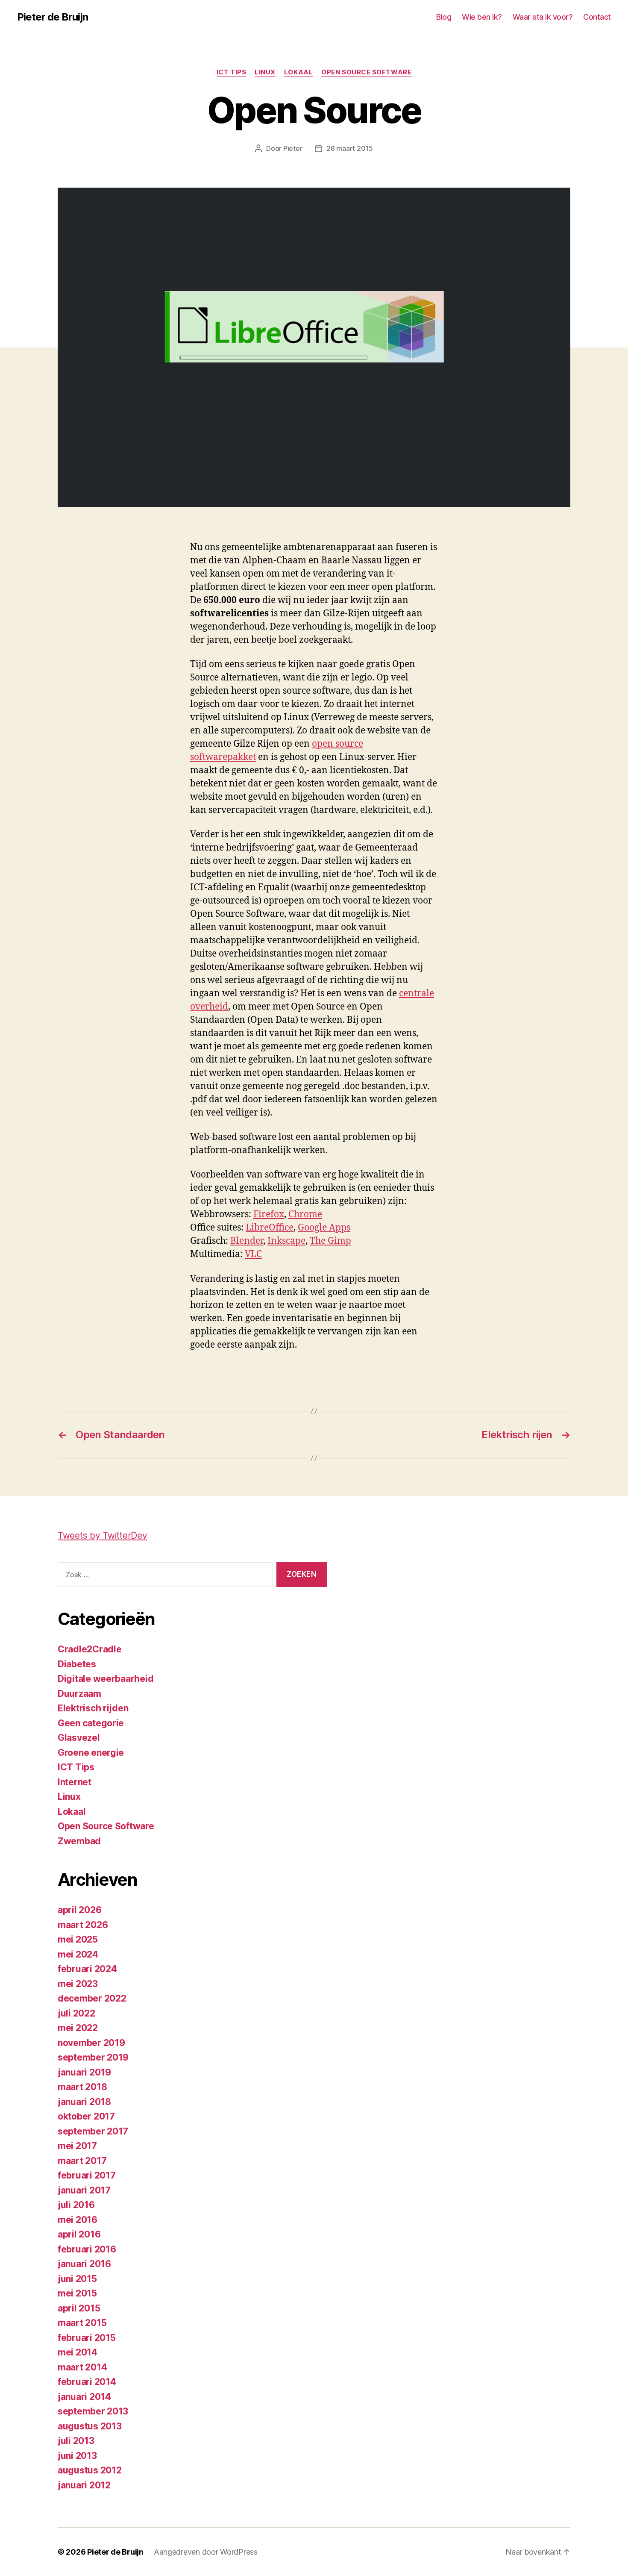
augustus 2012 (90, 2470)
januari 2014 (84, 2397)
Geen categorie (91, 1723)
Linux (265, 72)
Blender (247, 1241)
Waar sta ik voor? (543, 17)
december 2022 (92, 1998)
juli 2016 (76, 2205)
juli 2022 (76, 2013)
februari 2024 (87, 1969)
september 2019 (93, 2057)
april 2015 (79, 2308)
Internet (75, 1782)
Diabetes (77, 1664)
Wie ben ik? (482, 17)
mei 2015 (77, 2293)
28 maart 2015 (350, 148)
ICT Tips (231, 72)
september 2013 (93, 2411)
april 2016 (79, 2234)
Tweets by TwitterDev (103, 1535)
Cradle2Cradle (90, 1649)
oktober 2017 (86, 2116)
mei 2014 (78, 2352)
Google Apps (324, 1228)
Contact (597, 17)
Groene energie (91, 1753)
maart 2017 (82, 2161)
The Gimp (330, 1241)
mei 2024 (78, 1954)
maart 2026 (83, 1925)
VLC (253, 1254)
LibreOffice (270, 1228)
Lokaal (298, 72)
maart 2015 (82, 2323)
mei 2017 (77, 2146)
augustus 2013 (90, 2426)
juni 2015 (77, 2279)
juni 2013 (77, 2456)
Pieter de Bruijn (53, 17)
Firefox (269, 1214)
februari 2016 (87, 2249)
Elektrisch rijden (93, 1708)
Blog (444, 17)
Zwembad (79, 1841)
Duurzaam (79, 1694)
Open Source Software (366, 72)
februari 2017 (87, 2175)
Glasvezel (79, 1738)
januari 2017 (84, 2190)
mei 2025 (78, 1939)
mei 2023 (78, 1984)
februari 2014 (87, 2382)
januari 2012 (84, 2485)
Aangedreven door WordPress (206, 2552)
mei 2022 (78, 2028)
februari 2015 (87, 2338)
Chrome (305, 1214)
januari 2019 (84, 2072)
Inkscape (286, 1241)
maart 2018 (82, 2087)
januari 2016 (84, 2264)
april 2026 (79, 1910)
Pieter (293, 148)
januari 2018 (84, 2102)
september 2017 (93, 2131)
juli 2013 (76, 2441)
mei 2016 (78, 2220)
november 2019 (91, 2043)
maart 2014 (82, 2367)
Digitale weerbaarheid (106, 1679)
